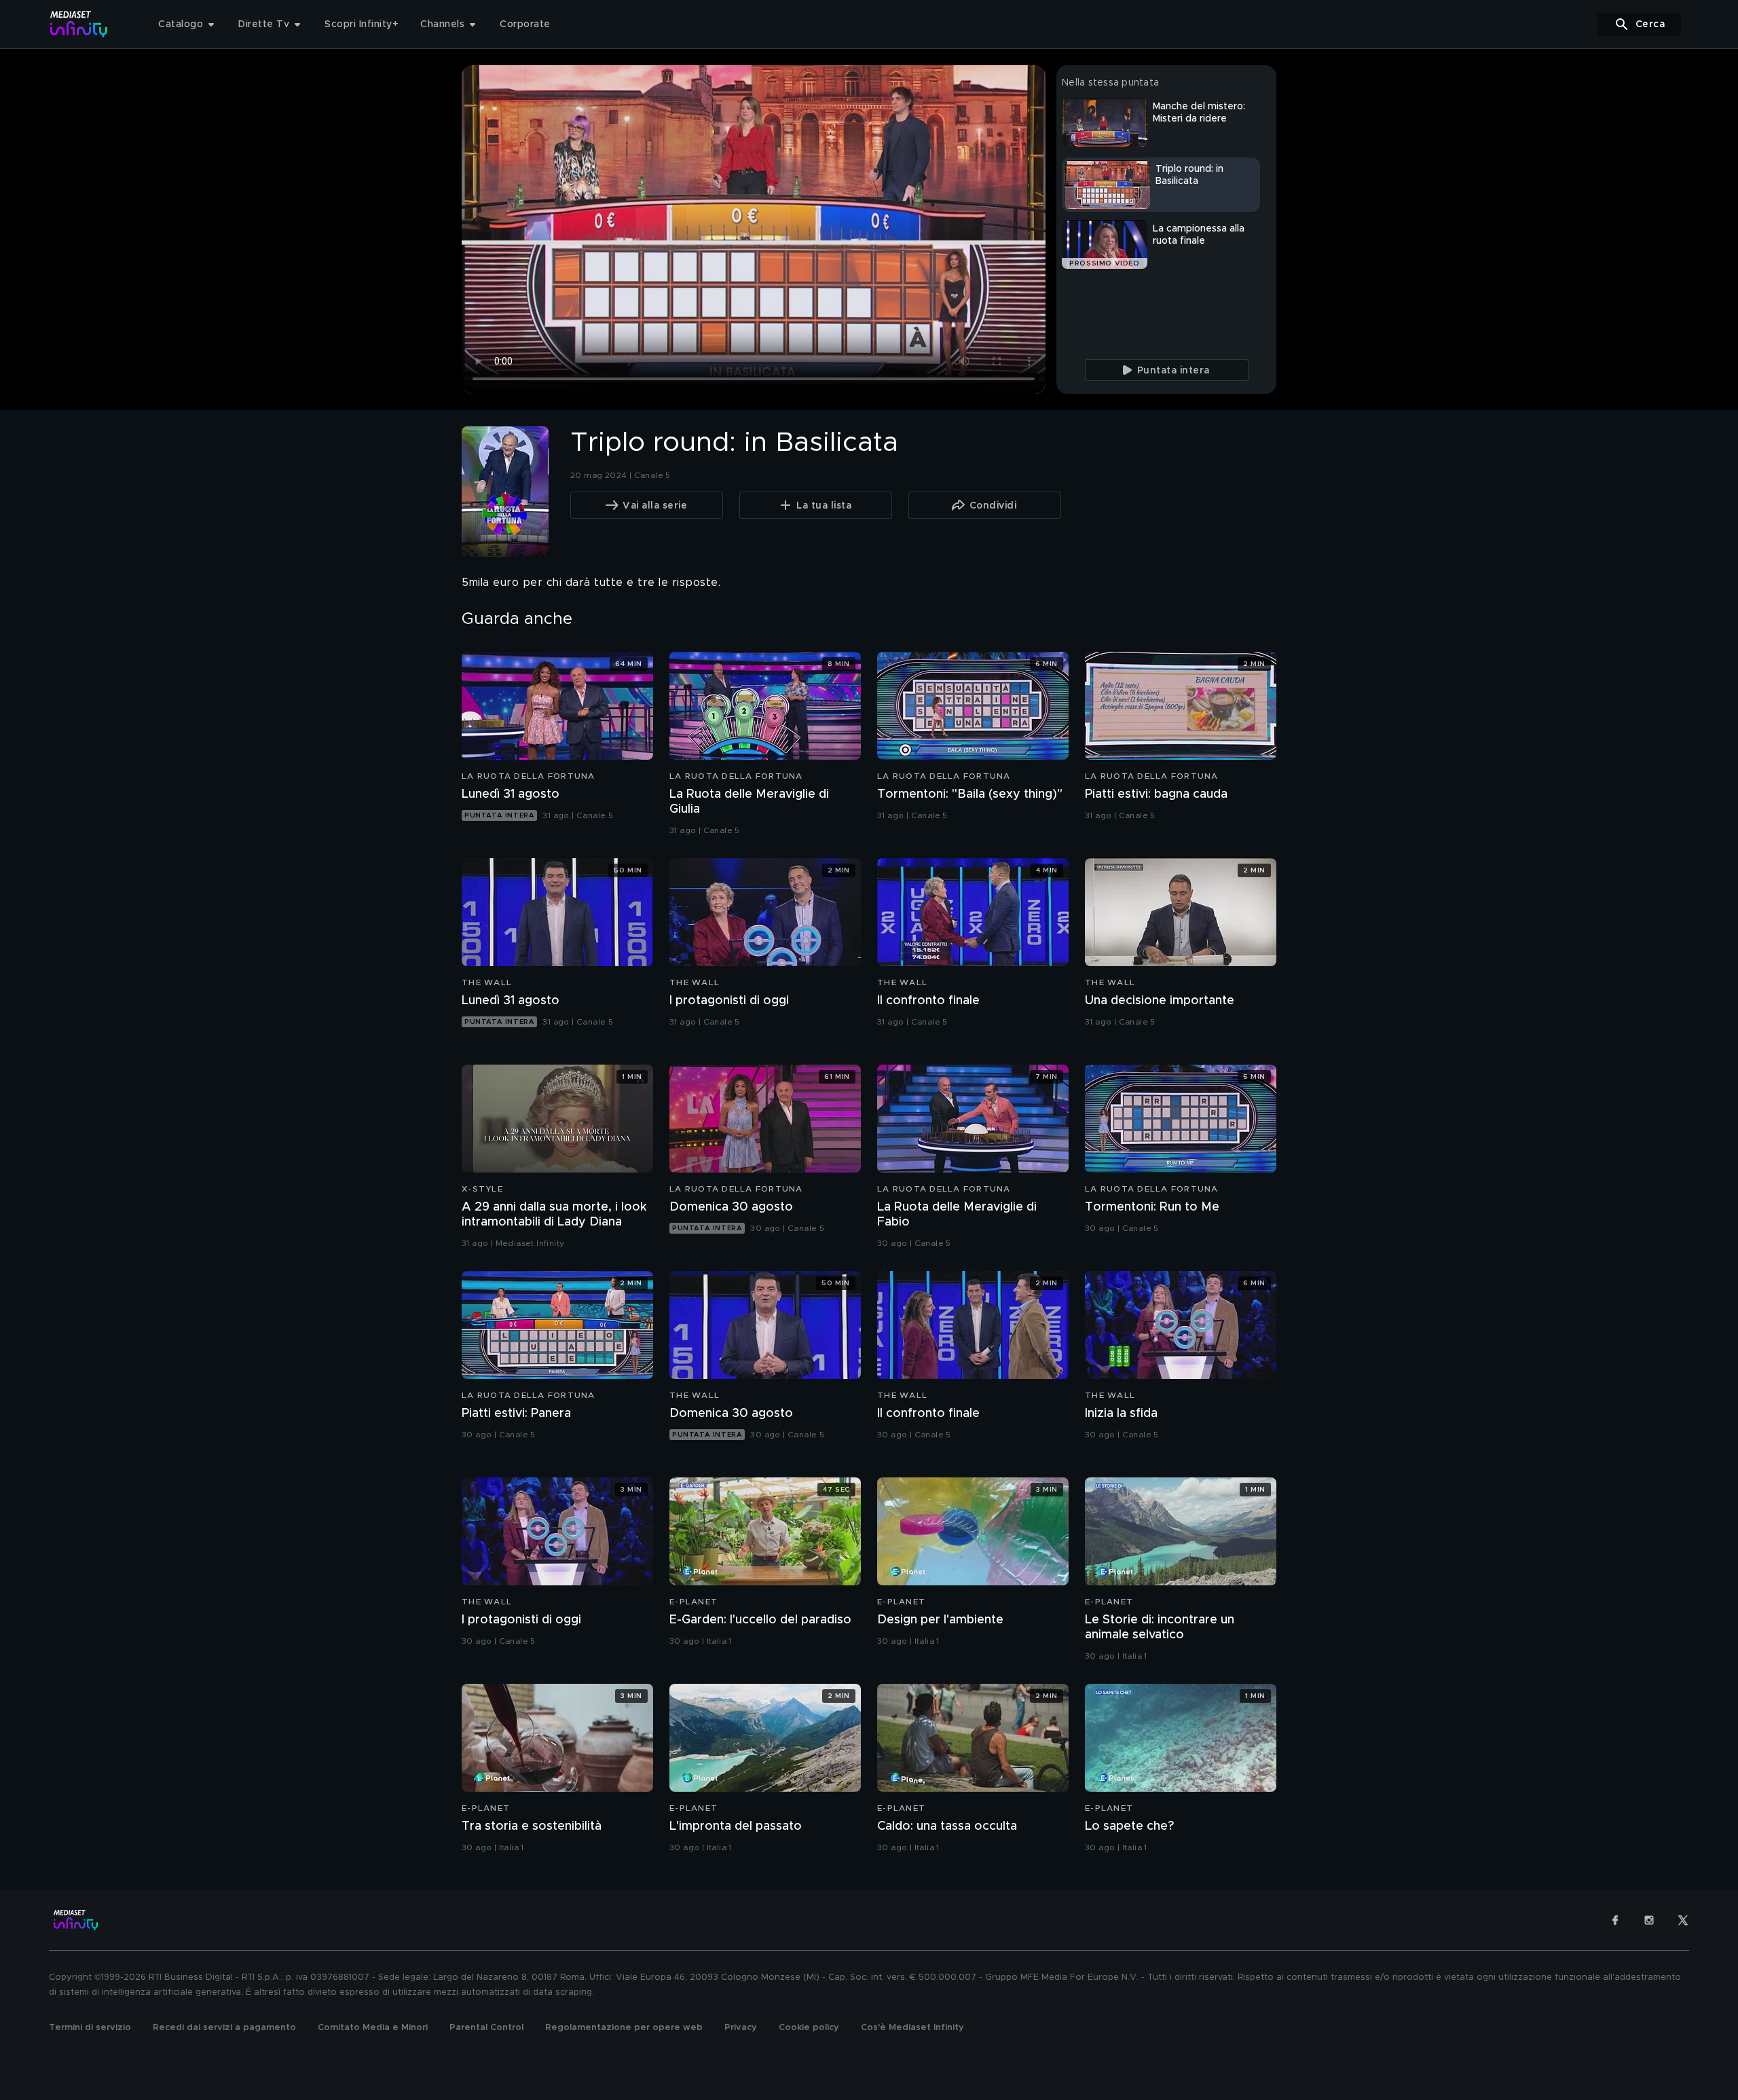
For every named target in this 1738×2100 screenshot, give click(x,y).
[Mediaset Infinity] (79, 24)
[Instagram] (1649, 1920)
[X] (1683, 1920)
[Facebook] (1615, 1920)
